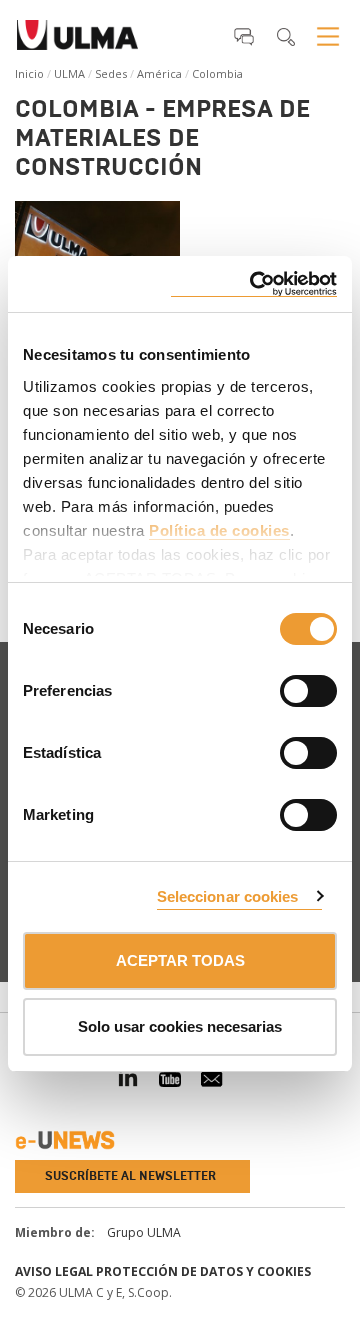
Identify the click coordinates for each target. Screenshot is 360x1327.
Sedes (111, 73)
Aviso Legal (54, 1271)
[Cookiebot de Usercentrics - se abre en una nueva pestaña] (254, 284)
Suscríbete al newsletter (130, 1176)
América (159, 73)
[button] (244, 36)
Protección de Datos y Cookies (203, 1271)
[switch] (284, 688)
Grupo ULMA (144, 1232)
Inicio (29, 73)
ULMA (69, 73)
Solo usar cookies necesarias (180, 1026)
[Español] (77, 41)
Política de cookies (219, 530)
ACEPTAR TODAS (180, 960)
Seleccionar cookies (228, 896)
